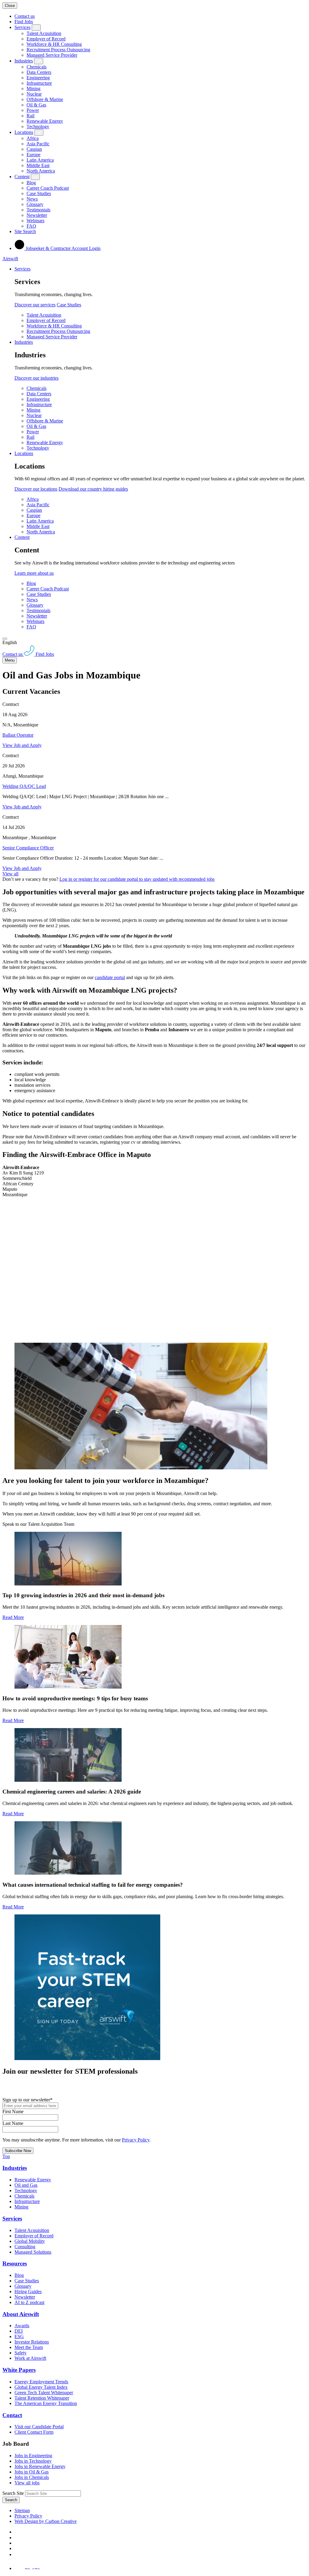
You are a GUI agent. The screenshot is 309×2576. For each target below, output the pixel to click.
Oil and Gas (26, 2185)
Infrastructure (39, 83)
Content (22, 177)
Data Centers (39, 72)
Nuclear (34, 94)
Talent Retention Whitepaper (42, 2398)
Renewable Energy (45, 121)
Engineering (38, 78)
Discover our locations (36, 489)
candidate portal (110, 977)
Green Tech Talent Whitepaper (44, 2393)
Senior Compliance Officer (28, 848)
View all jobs (27, 2483)
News (32, 199)
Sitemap (22, 2510)
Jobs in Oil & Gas (32, 2472)
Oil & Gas (36, 105)
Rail (30, 116)
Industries (24, 61)
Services (22, 27)
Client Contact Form (34, 2432)
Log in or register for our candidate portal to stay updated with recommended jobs (137, 879)
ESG (19, 2336)
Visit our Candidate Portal (39, 2427)
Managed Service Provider (52, 55)
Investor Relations (32, 2342)
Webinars (35, 221)
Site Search (25, 231)
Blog (31, 183)
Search (11, 2500)
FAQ (31, 226)
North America (41, 171)
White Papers (19, 2370)
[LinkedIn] (17, 2538)
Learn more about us (34, 573)
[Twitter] (17, 2543)
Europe (33, 155)
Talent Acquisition (44, 33)
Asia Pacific (38, 144)
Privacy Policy (136, 2140)
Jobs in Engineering (33, 2456)
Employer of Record (46, 39)
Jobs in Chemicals (32, 2477)
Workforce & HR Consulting (54, 44)
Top (6, 2156)
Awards (22, 2326)
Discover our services (35, 305)
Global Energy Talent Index (41, 2387)
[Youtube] (17, 2548)
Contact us (25, 16)
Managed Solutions (33, 2252)
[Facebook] (16, 2532)
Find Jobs (24, 22)
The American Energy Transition (46, 2403)
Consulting (25, 2247)
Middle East (38, 165)
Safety (21, 2353)
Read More (13, 1617)
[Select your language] (5, 639)
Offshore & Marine (45, 99)
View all (10, 874)
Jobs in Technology (33, 2461)
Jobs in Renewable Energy (40, 2466)
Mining (33, 89)
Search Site (13, 2493)
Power (33, 110)
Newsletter (37, 215)
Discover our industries (37, 378)
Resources (15, 2263)
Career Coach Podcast (48, 188)
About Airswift (21, 2314)
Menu (10, 660)
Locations (24, 132)
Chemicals (37, 67)
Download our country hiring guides (93, 489)
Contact (12, 2415)
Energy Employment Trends (41, 2382)
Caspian (34, 149)
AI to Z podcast (29, 2302)
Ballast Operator (18, 735)
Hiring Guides (28, 2292)
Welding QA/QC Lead (24, 786)
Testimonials (38, 210)
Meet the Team (29, 2347)
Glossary (35, 204)
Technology (38, 126)
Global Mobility (30, 2241)
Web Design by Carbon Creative (46, 2521)
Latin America (40, 160)
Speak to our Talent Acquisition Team (38, 1524)
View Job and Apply (22, 745)
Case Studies (39, 193)
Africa (33, 138)
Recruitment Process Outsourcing (58, 50)
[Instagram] (17, 2554)
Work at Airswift (30, 2358)
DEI (19, 2331)
